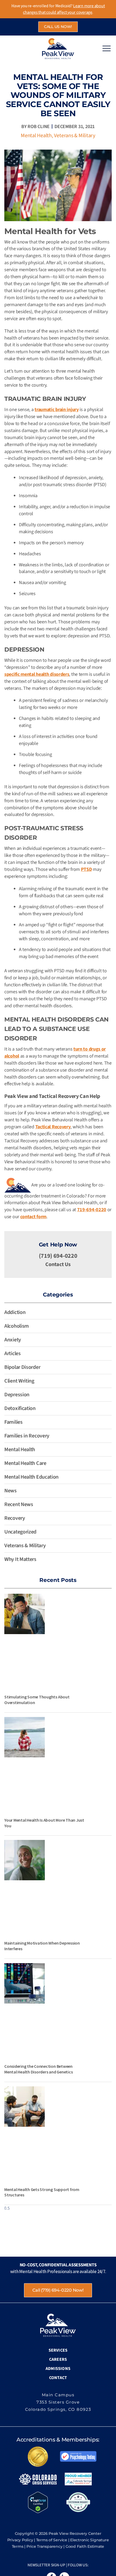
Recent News (19, 1504)
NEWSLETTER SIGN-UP (46, 2565)
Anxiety (13, 1340)
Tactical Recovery (53, 1127)
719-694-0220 (92, 1210)
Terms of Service (52, 2540)
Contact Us (58, 1264)
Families (13, 1422)
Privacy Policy (20, 2540)
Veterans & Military (74, 136)
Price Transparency (45, 2546)
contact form (33, 1217)
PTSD (86, 869)
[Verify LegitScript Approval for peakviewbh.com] (38, 2502)
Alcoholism (17, 1326)
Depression (17, 1395)
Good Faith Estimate (85, 2546)
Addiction (15, 1312)
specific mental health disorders (37, 674)
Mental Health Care (25, 1463)
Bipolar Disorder (22, 1367)
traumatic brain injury (57, 410)
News (11, 1491)
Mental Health (36, 136)
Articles (13, 1354)
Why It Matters (20, 1559)
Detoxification (20, 1408)
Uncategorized (20, 1532)
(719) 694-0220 (58, 1256)
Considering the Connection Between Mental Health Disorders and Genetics (38, 2069)
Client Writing (19, 1381)
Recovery (15, 1518)
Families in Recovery (27, 1436)
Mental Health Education (31, 1477)
